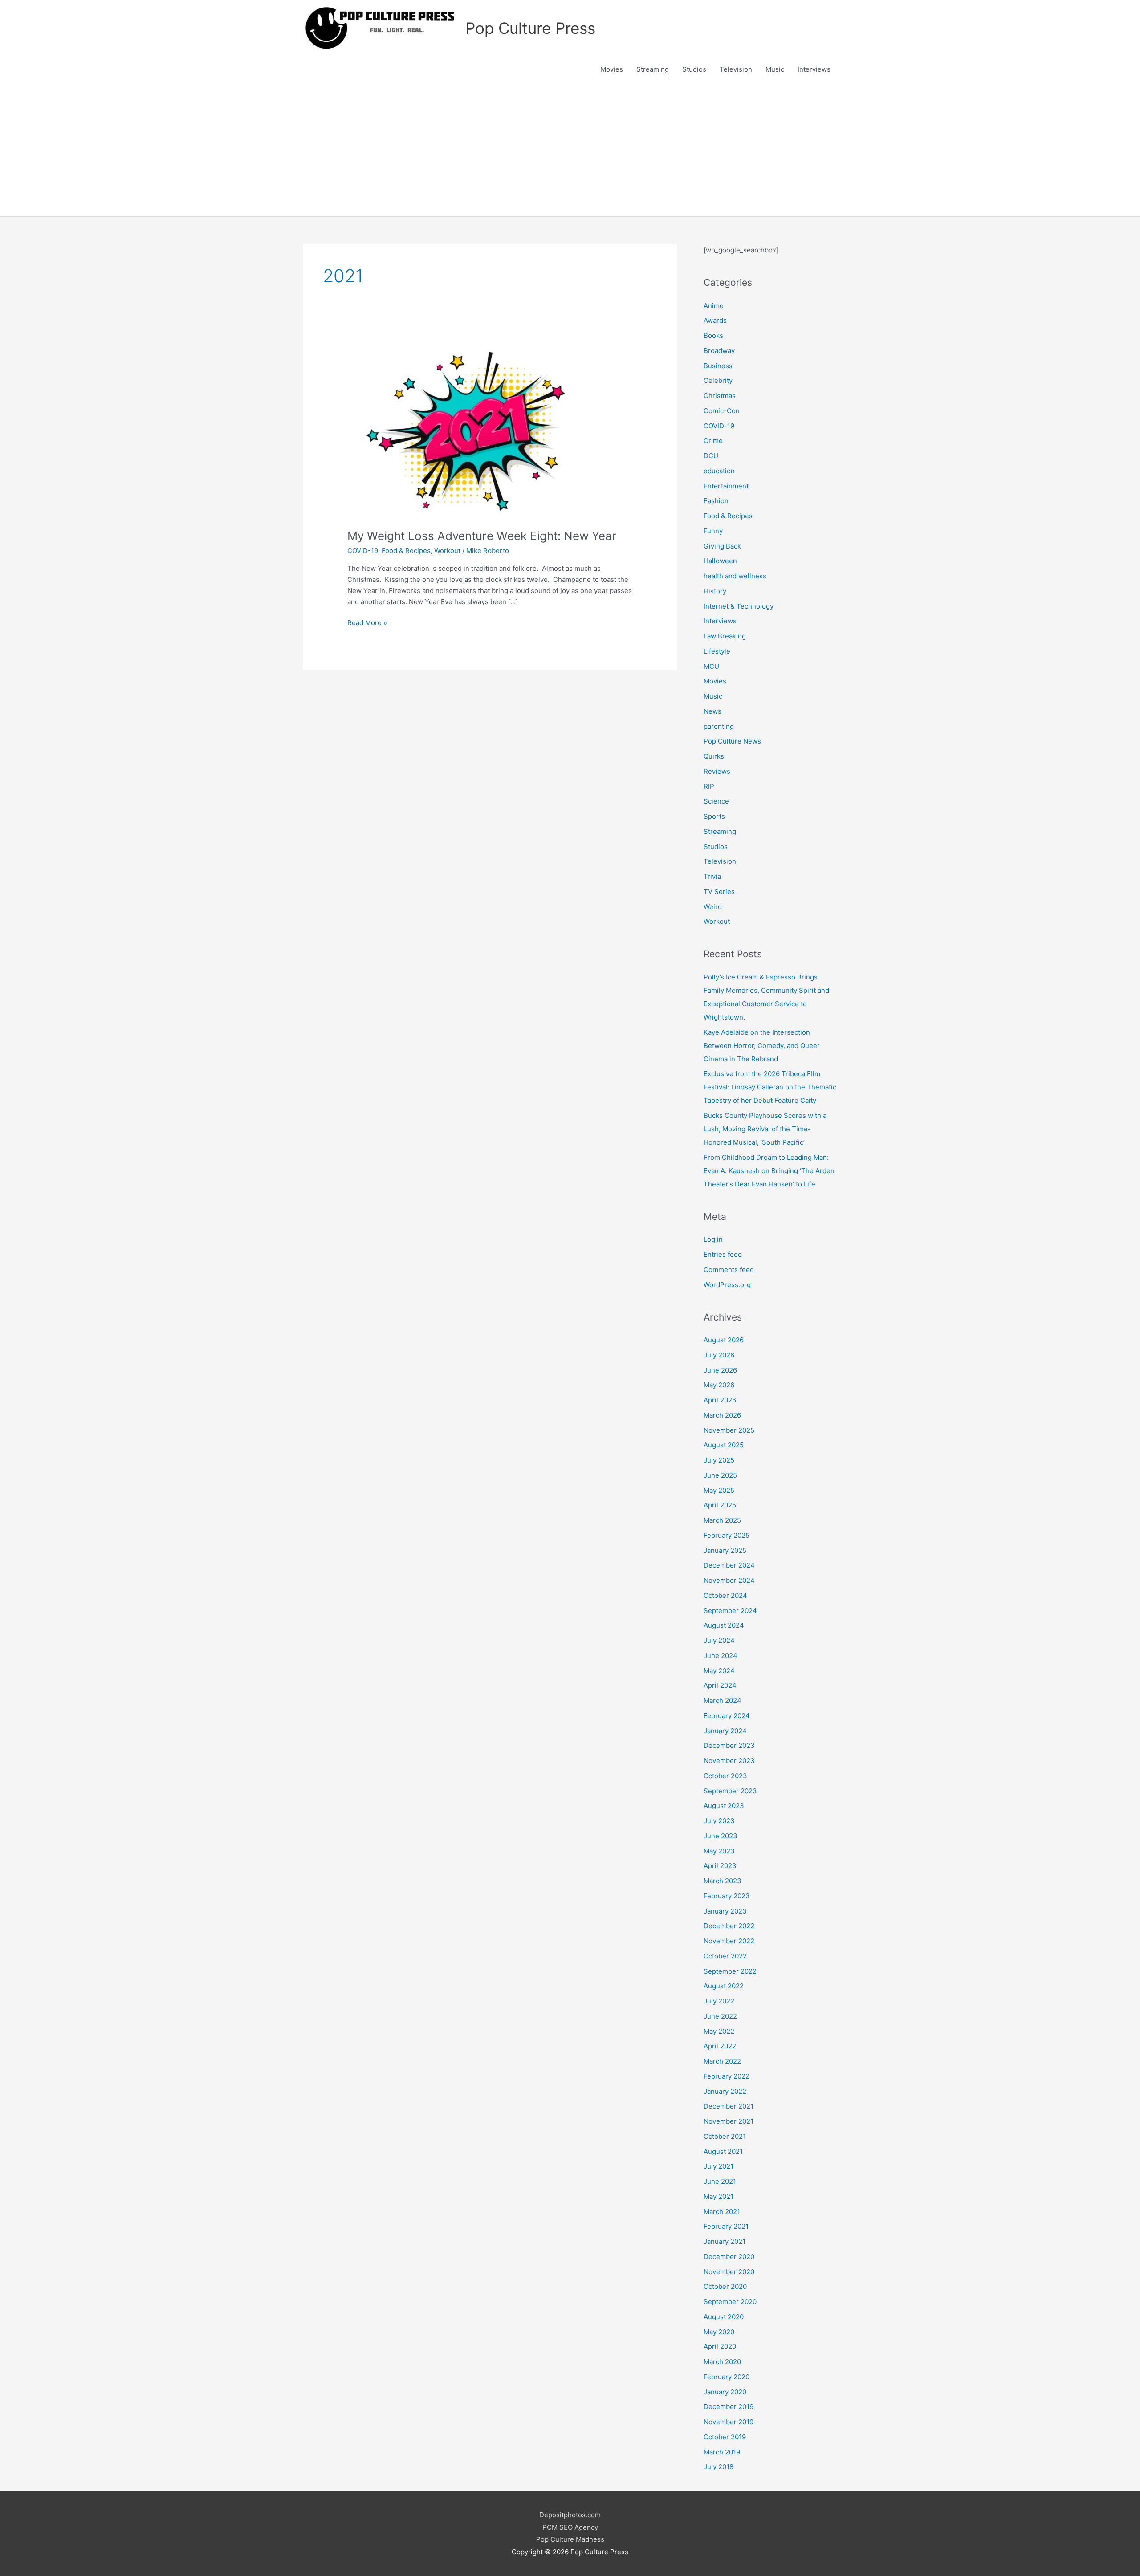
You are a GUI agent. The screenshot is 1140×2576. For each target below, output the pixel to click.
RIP (709, 786)
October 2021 (725, 2136)
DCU (711, 456)
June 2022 (720, 2016)
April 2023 (720, 1866)
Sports (714, 816)
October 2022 (725, 1956)
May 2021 (719, 2196)
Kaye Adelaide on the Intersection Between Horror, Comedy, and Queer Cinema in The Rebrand (762, 1046)
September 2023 (730, 1791)
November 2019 (729, 2422)
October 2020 (725, 2286)
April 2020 (720, 2346)
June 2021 (720, 2181)
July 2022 (719, 2001)
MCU (711, 666)
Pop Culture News (732, 741)
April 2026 (720, 1400)
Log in (713, 1239)
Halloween (720, 561)
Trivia (712, 876)
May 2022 (719, 2031)
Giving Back (722, 546)
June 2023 (721, 1836)
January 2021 (725, 2241)
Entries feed (723, 1254)
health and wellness (735, 576)
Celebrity (718, 380)
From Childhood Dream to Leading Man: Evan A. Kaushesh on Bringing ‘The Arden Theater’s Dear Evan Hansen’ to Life (769, 1171)
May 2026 (719, 1385)
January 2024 (725, 1731)
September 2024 (730, 1611)
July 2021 (719, 2166)
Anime (714, 306)
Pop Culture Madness (570, 2539)
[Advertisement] (570, 150)
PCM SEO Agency (570, 2527)
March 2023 (723, 1881)
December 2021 (729, 2106)
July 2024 (719, 1640)
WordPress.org (727, 1285)
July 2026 (719, 1355)
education (719, 471)
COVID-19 (363, 551)
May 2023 (719, 1851)
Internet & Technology (739, 606)
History (715, 591)
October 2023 (725, 1776)
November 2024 (729, 1580)
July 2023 (719, 1821)
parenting (719, 726)
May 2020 (719, 2332)
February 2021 (726, 2226)
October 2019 (725, 2437)
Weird (713, 907)
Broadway (719, 351)
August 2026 (724, 1340)
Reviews (717, 771)
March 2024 (723, 1700)
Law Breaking (725, 636)
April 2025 (720, 1505)
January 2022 (725, 2091)
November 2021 (729, 2121)
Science (716, 801)
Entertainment (726, 486)
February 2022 (727, 2076)
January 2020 (725, 2392)
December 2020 (729, 2257)
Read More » (367, 623)
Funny (713, 531)
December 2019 (729, 2407)
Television (736, 69)
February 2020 (727, 2377)
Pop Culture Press (530, 28)
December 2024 (729, 1565)
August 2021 (723, 2151)
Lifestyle (717, 651)
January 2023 (725, 1911)
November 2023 (729, 1761)
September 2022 (730, 1971)
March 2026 (722, 1415)
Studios (694, 69)
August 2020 (724, 2317)
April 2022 (720, 2046)
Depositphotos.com (570, 2515)
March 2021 (722, 2212)
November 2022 (729, 1941)
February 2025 (727, 1535)
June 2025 (720, 1475)
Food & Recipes (406, 551)
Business (718, 366)
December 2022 (729, 1926)
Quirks (714, 756)
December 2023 (729, 1745)
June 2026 (720, 1370)
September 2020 (730, 2302)
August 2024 (724, 1625)
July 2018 (719, 2467)
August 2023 (724, 1806)
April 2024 (720, 1685)
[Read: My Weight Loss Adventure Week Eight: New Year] (476, 432)
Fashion (716, 501)
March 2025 (722, 1520)
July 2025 (719, 1460)
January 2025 (725, 1550)
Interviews (814, 69)
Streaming (653, 69)
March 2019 (722, 2452)
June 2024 (721, 1656)
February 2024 (727, 1716)
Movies (612, 69)
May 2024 (719, 1671)
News (712, 711)
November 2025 (729, 1430)
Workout (447, 551)
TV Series (719, 892)
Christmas (720, 396)
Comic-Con (722, 411)
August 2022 (724, 1986)
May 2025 (719, 1490)
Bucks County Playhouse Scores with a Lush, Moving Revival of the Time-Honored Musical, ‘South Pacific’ (765, 1129)
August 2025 (724, 1445)
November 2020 (729, 2272)
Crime (713, 441)
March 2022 (722, 2061)
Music (775, 69)
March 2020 (722, 2362)
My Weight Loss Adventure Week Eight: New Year (482, 536)
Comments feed (729, 1270)
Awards (715, 320)
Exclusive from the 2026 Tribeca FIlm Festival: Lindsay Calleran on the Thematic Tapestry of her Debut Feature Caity (770, 1087)
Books (713, 335)
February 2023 (727, 1896)
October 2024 (725, 1595)
